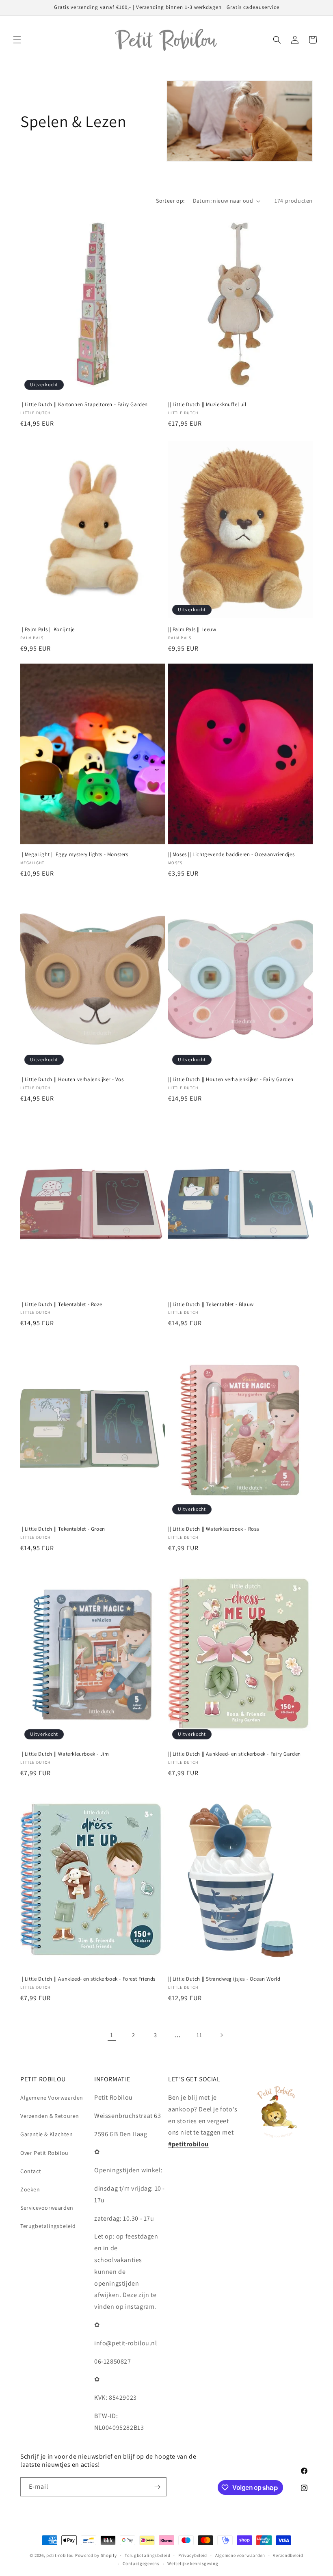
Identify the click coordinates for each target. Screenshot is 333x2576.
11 (199, 2035)
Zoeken (30, 2189)
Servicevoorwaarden (47, 2208)
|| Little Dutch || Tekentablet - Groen (63, 1529)
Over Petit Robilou (44, 2153)
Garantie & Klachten (46, 2134)
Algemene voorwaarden (240, 2555)
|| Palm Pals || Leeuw (192, 629)
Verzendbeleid (288, 2555)
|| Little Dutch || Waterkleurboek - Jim (65, 1754)
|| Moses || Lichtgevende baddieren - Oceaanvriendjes (231, 854)
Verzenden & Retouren (50, 2116)
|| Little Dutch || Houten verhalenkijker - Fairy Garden (231, 1079)
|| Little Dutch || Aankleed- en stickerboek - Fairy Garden (235, 1754)
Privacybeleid (193, 2555)
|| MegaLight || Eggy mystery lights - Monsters (74, 854)
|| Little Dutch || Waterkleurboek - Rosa (214, 1529)
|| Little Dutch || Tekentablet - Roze (61, 1304)
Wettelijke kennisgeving (193, 2563)
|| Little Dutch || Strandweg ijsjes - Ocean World (224, 1979)
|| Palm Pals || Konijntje (48, 629)
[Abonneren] (157, 2487)
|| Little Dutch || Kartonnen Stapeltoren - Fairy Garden (84, 404)
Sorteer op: (170, 201)
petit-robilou (60, 2555)
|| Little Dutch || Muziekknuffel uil (207, 404)
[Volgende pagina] (221, 2035)
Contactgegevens (141, 2563)
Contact (31, 2171)
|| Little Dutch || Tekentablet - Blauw (211, 1304)
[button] (17, 40)
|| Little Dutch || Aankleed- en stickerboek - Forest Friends (88, 1979)
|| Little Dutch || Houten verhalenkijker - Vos (72, 1079)
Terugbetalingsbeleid (48, 2226)
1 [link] (112, 2035)
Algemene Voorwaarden (52, 2098)
